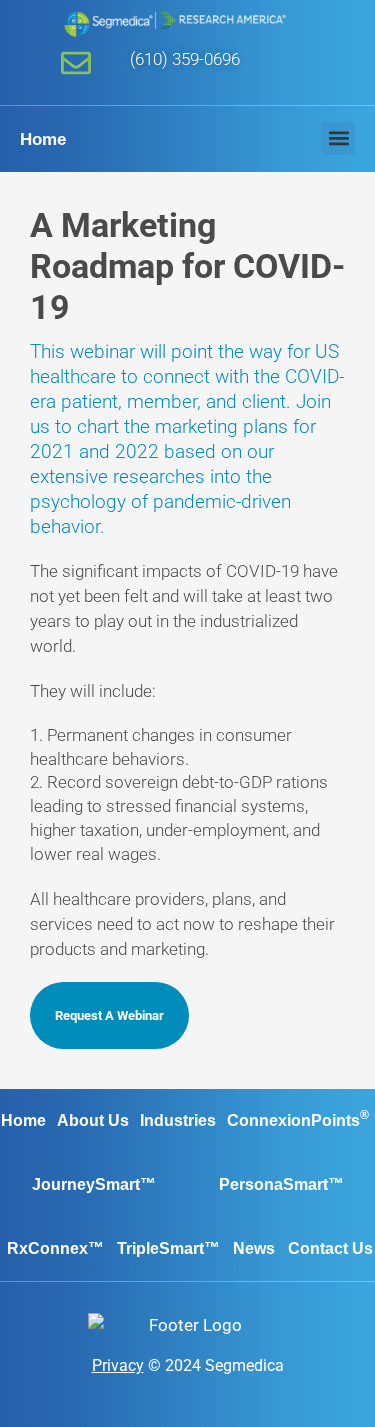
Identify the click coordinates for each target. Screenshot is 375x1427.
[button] (338, 138)
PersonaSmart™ (281, 1184)
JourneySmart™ (94, 1184)
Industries (178, 1120)
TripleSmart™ (168, 1248)
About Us (93, 1120)
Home (43, 139)
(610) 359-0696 (185, 59)
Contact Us (330, 1248)
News (254, 1248)
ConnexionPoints (298, 1118)
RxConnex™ (55, 1248)
